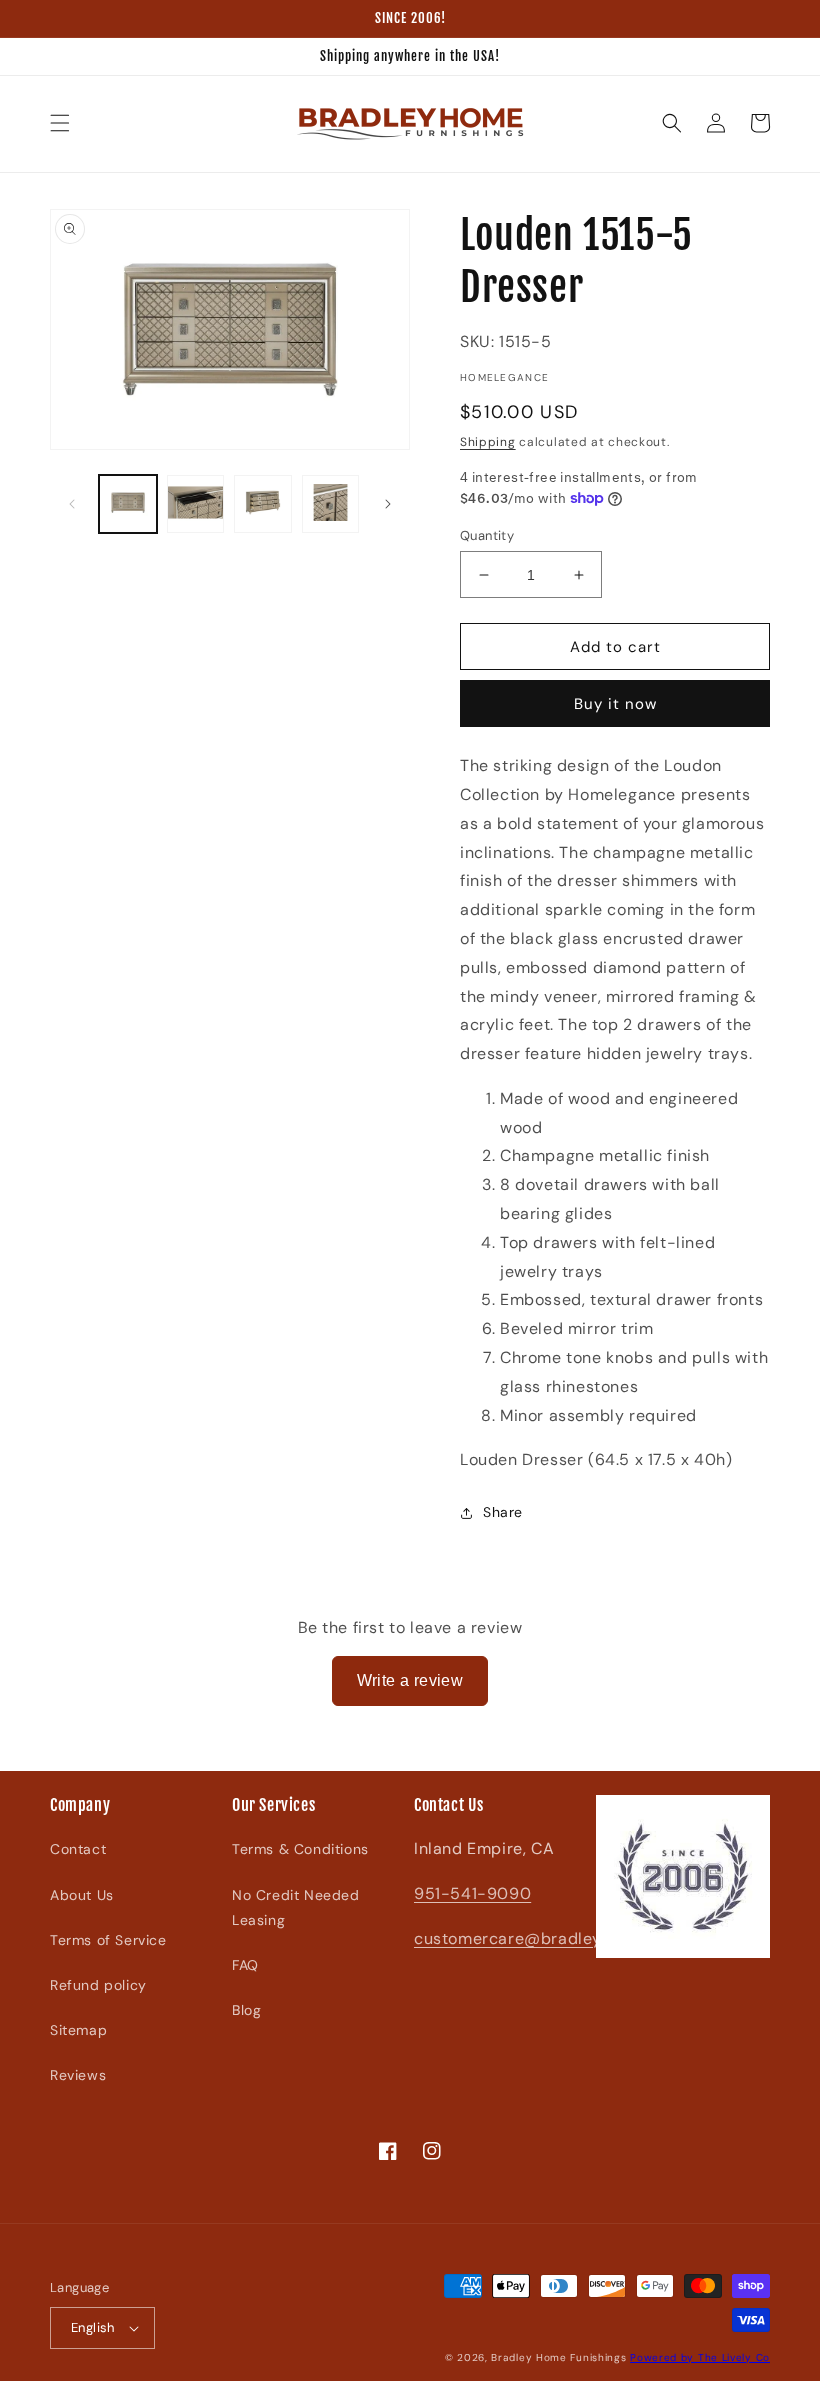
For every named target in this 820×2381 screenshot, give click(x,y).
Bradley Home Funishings (558, 2357)
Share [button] (503, 1512)
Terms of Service (108, 1940)
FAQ (245, 1965)
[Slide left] (72, 504)
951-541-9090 (472, 1893)
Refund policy (98, 1985)
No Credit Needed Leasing (296, 1907)
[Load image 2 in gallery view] (196, 504)
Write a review (410, 1680)
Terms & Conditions (300, 1849)
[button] (60, 123)
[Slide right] (388, 504)
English (93, 2327)
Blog (246, 2010)
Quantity (487, 535)
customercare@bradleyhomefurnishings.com (591, 1938)
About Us (82, 1895)
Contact (78, 1849)
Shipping (488, 442)
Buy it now (615, 704)
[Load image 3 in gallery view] (263, 504)
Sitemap (78, 2030)
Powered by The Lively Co (700, 2357)
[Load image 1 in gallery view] (128, 504)
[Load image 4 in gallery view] (331, 504)
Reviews (78, 2075)
